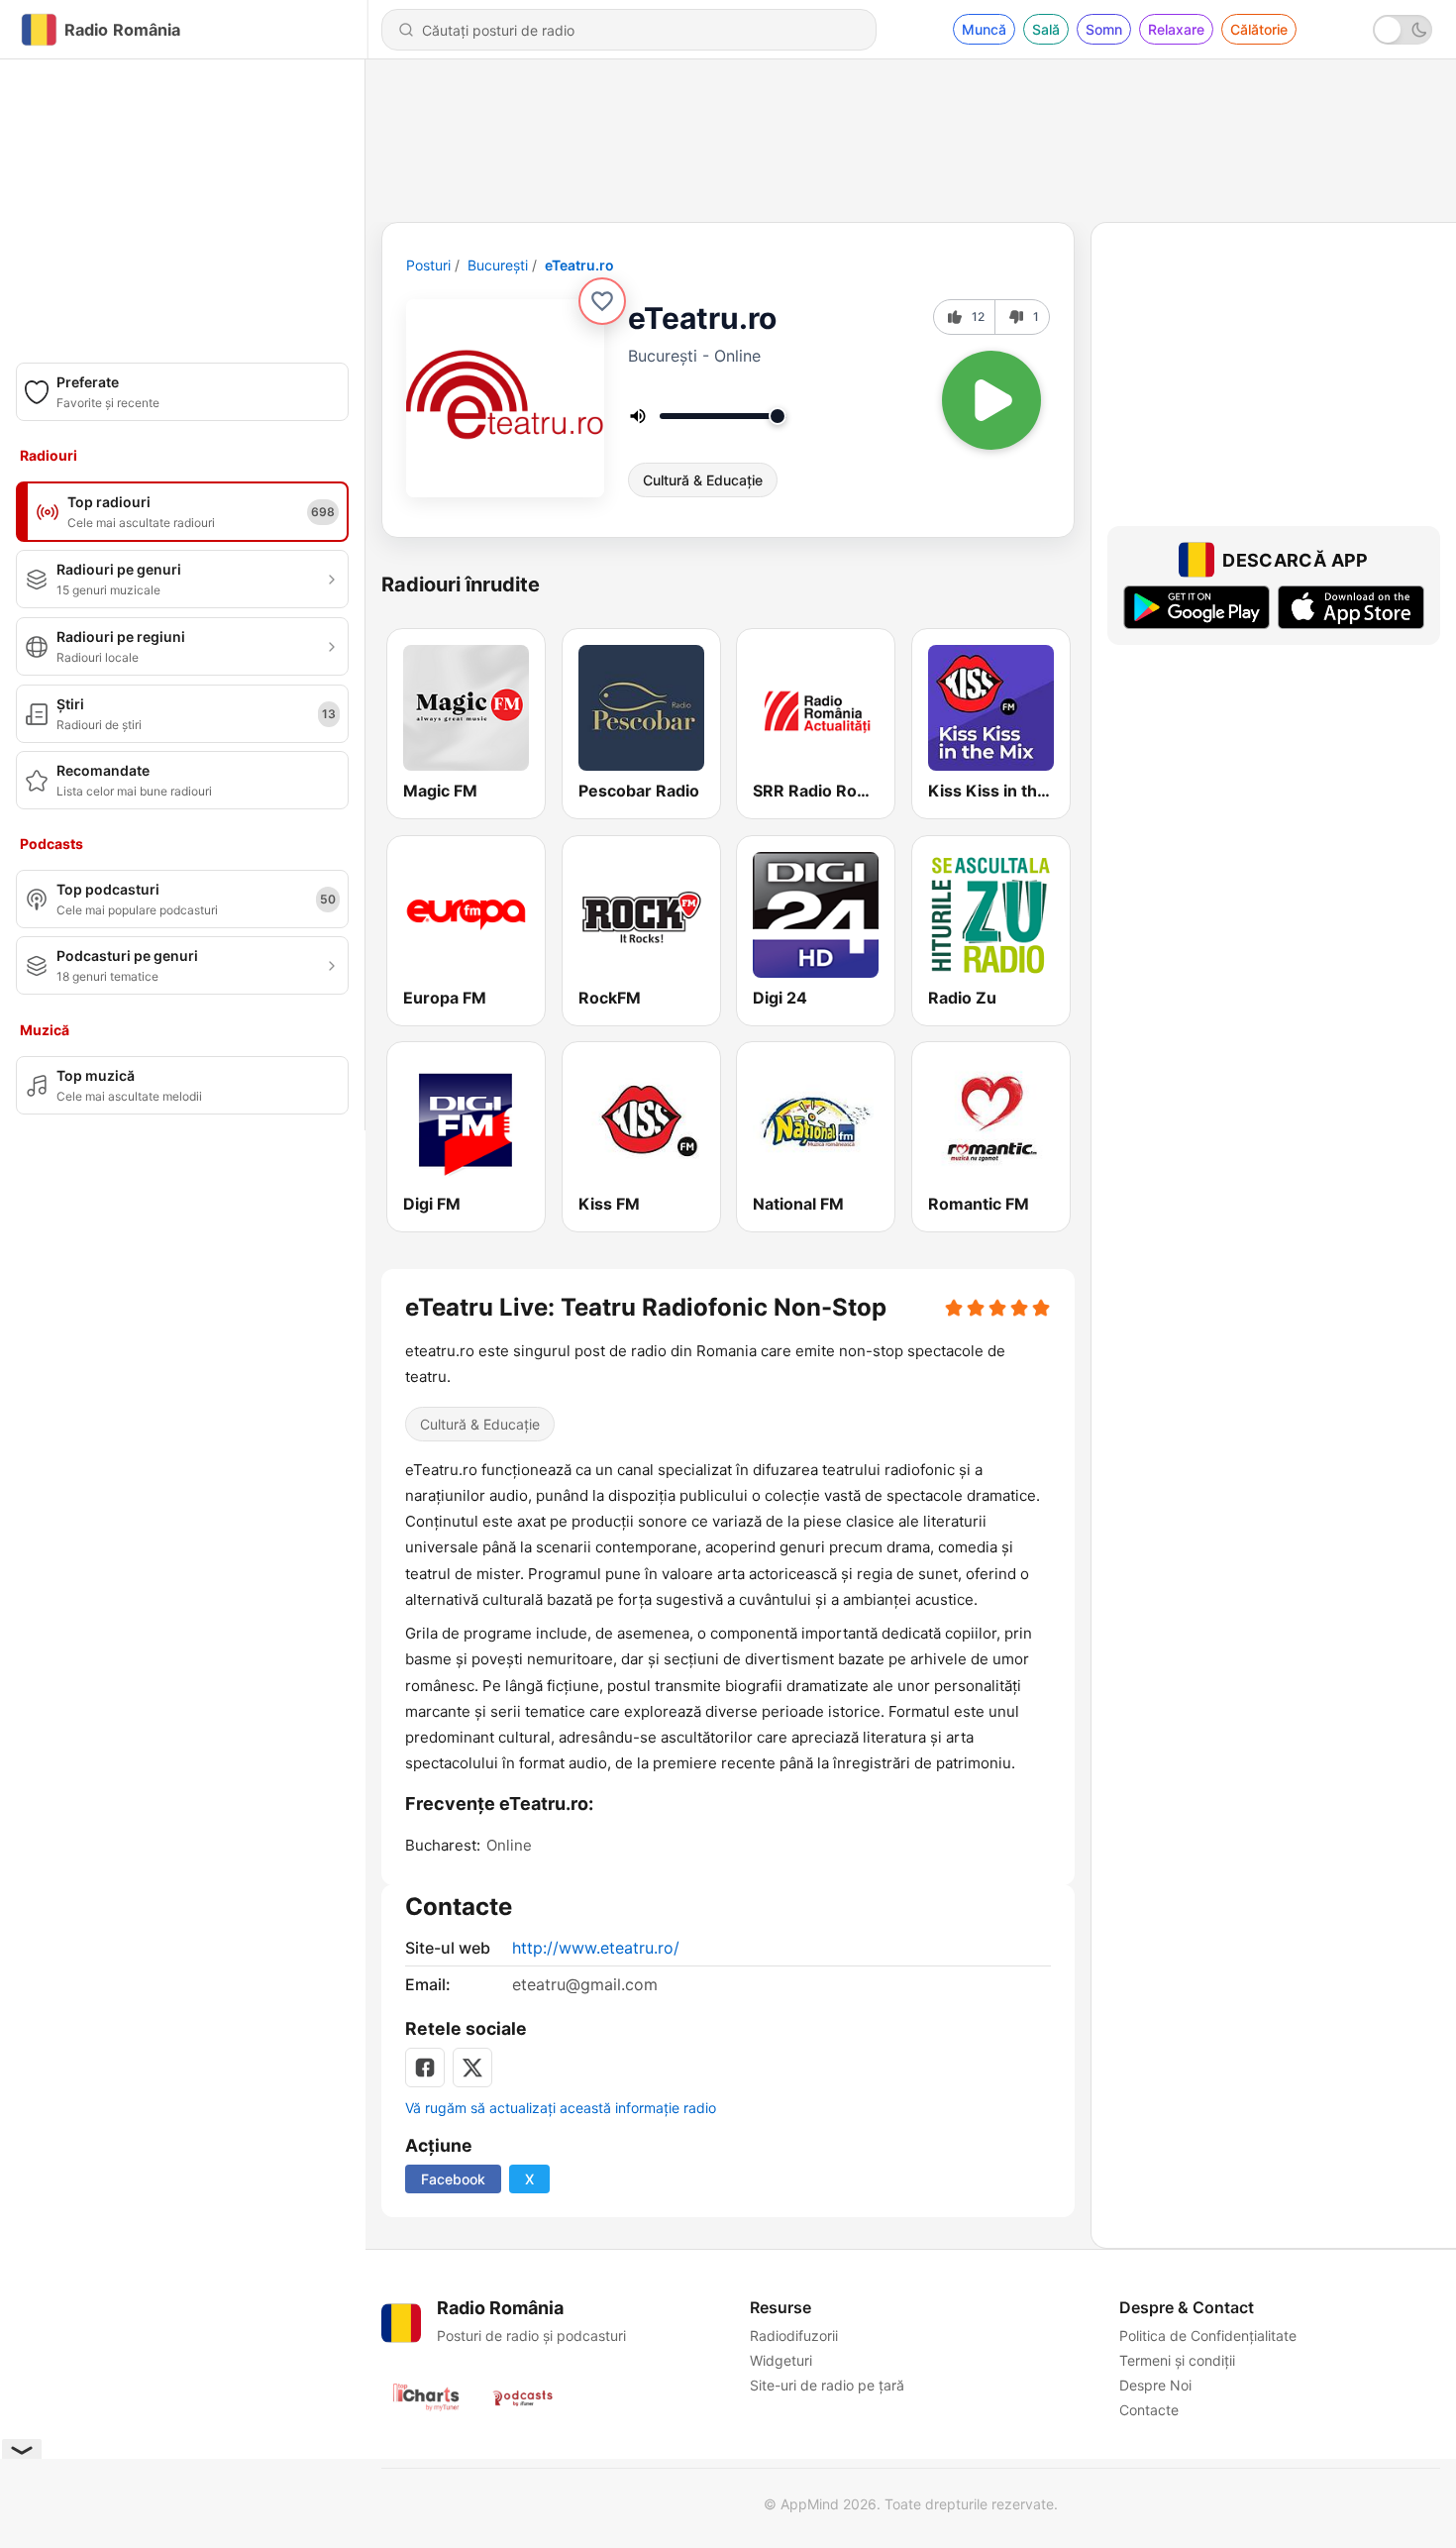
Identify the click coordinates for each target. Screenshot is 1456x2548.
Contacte (1149, 2410)
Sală (1046, 29)
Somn (1104, 29)
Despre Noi (1155, 2385)
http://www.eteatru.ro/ (596, 1948)
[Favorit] (602, 301)
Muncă (984, 29)
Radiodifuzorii (794, 2336)
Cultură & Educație (703, 480)
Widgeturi (781, 2360)
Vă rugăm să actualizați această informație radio (561, 2108)
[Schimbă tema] (1403, 30)
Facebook (453, 2179)
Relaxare (1176, 29)
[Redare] (991, 400)
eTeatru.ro (579, 265)
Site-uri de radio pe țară (827, 2385)
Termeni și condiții (1177, 2360)
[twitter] (472, 2068)
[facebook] (425, 2068)
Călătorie (1259, 29)
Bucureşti (498, 265)
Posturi (428, 265)
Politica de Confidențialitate (1208, 2336)
